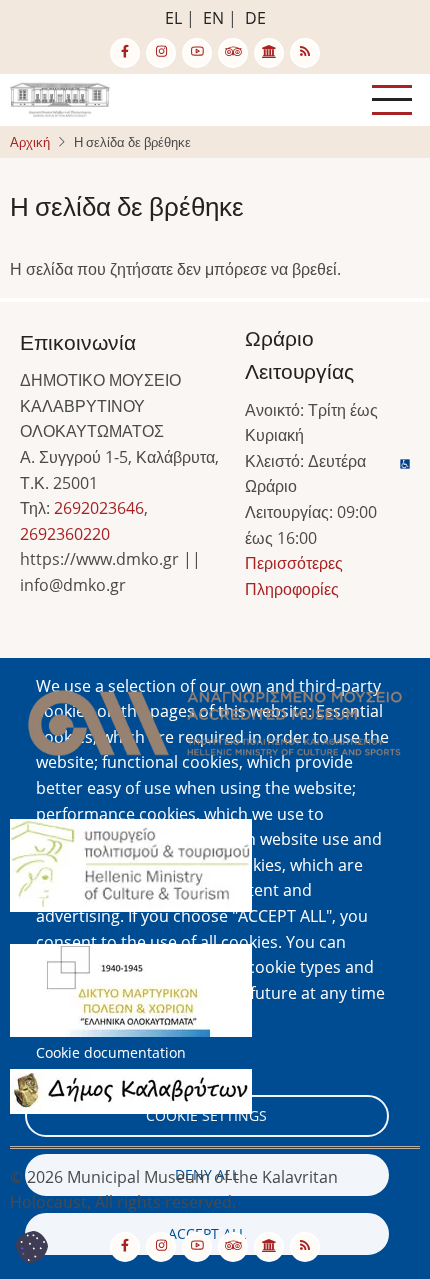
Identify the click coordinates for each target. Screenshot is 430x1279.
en (213, 18)
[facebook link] (125, 53)
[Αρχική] (60, 98)
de (255, 18)
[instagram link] (161, 53)
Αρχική (30, 142)
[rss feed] (305, 53)
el (173, 18)
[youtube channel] (197, 53)
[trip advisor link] (233, 53)
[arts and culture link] (269, 53)
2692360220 (65, 534)
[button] (215, 729)
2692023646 (99, 508)
